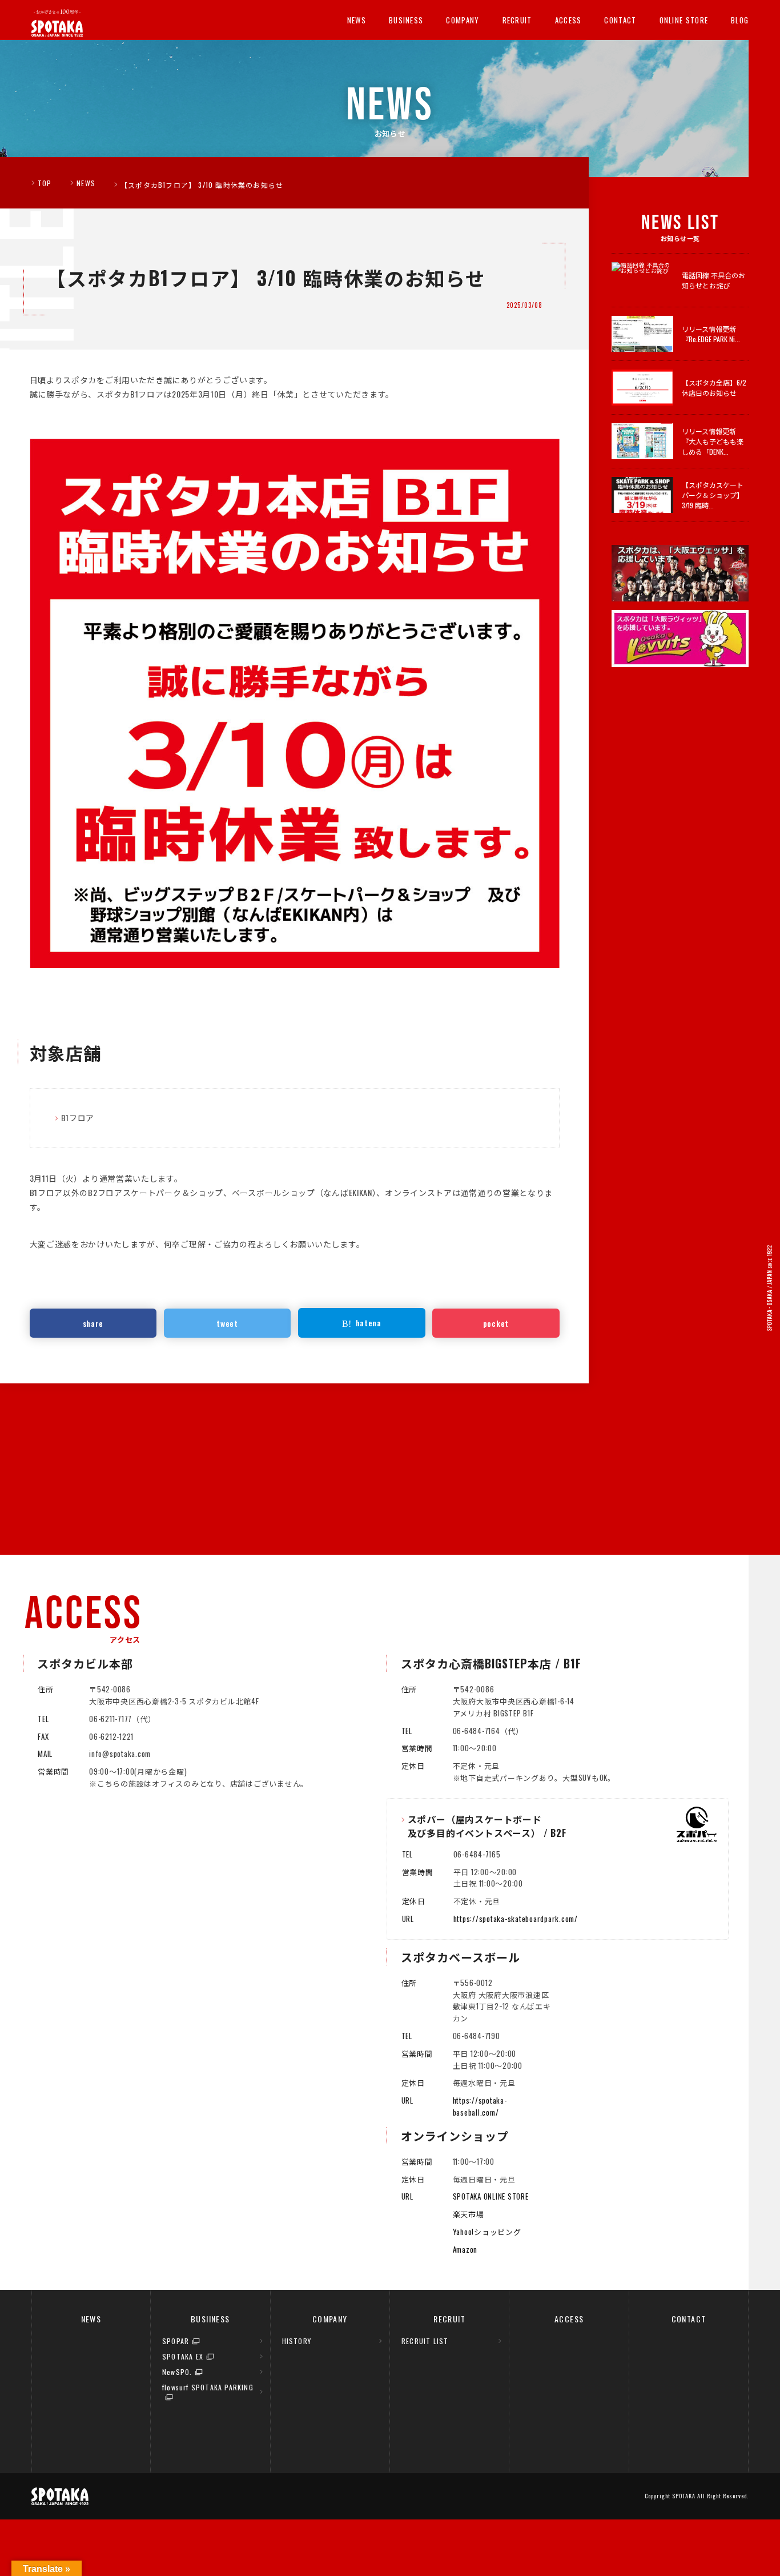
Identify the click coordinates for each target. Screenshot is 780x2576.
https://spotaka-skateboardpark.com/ (516, 1919)
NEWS (357, 20)
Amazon (465, 2249)
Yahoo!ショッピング (487, 2232)
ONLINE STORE (684, 20)
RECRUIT (517, 20)
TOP (45, 183)
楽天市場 (469, 2214)
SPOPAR (176, 2341)
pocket (496, 1323)
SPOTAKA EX (183, 2356)
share (93, 1323)
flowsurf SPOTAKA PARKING (208, 2387)
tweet (227, 1323)
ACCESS (568, 20)
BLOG (740, 20)
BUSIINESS (210, 2319)
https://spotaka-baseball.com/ (480, 2106)
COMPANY (463, 20)
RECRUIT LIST (425, 2341)
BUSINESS (406, 20)
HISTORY (297, 2341)
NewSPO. (177, 2372)
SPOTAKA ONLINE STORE (491, 2196)
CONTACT (620, 20)
